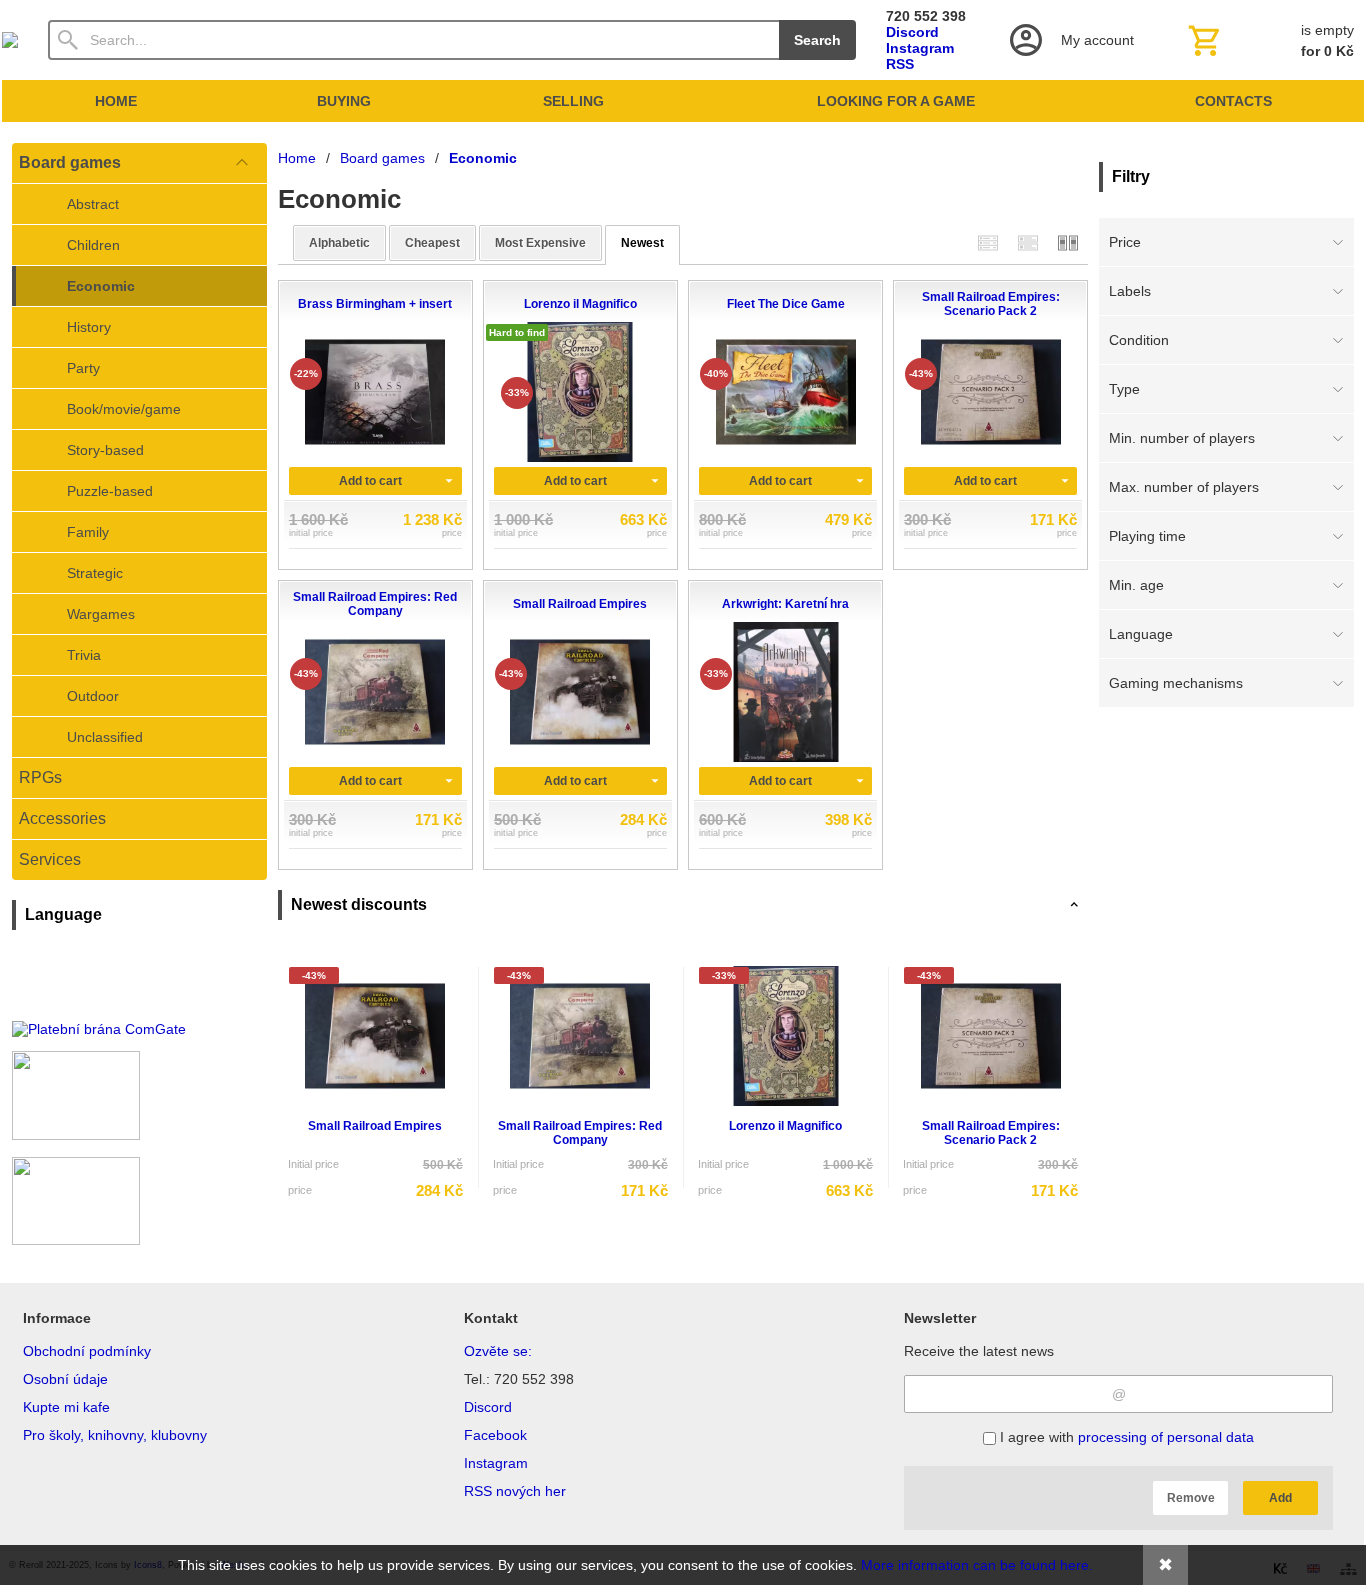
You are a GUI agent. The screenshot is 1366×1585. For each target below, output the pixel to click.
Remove (1191, 1498)
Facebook (495, 1435)
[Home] (10, 40)
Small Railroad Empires (375, 1126)
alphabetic (339, 243)
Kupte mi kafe (66, 1407)
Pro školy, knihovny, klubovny (115, 1435)
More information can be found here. (977, 1565)
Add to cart (370, 481)
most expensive (540, 243)
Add (1280, 1498)
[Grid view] (1028, 242)
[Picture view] (1068, 242)
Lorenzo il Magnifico (785, 1126)
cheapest (432, 243)
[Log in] (1070, 40)
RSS (900, 64)
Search (817, 40)
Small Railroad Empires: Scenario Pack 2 (991, 1133)
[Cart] (1269, 40)
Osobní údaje (65, 1379)
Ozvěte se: (498, 1351)
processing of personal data (1166, 1437)
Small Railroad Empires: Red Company (580, 1133)
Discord (912, 32)
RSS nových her (515, 1491)
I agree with (1125, 1437)
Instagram (920, 48)
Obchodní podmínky (87, 1351)
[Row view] (988, 242)
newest (642, 243)
